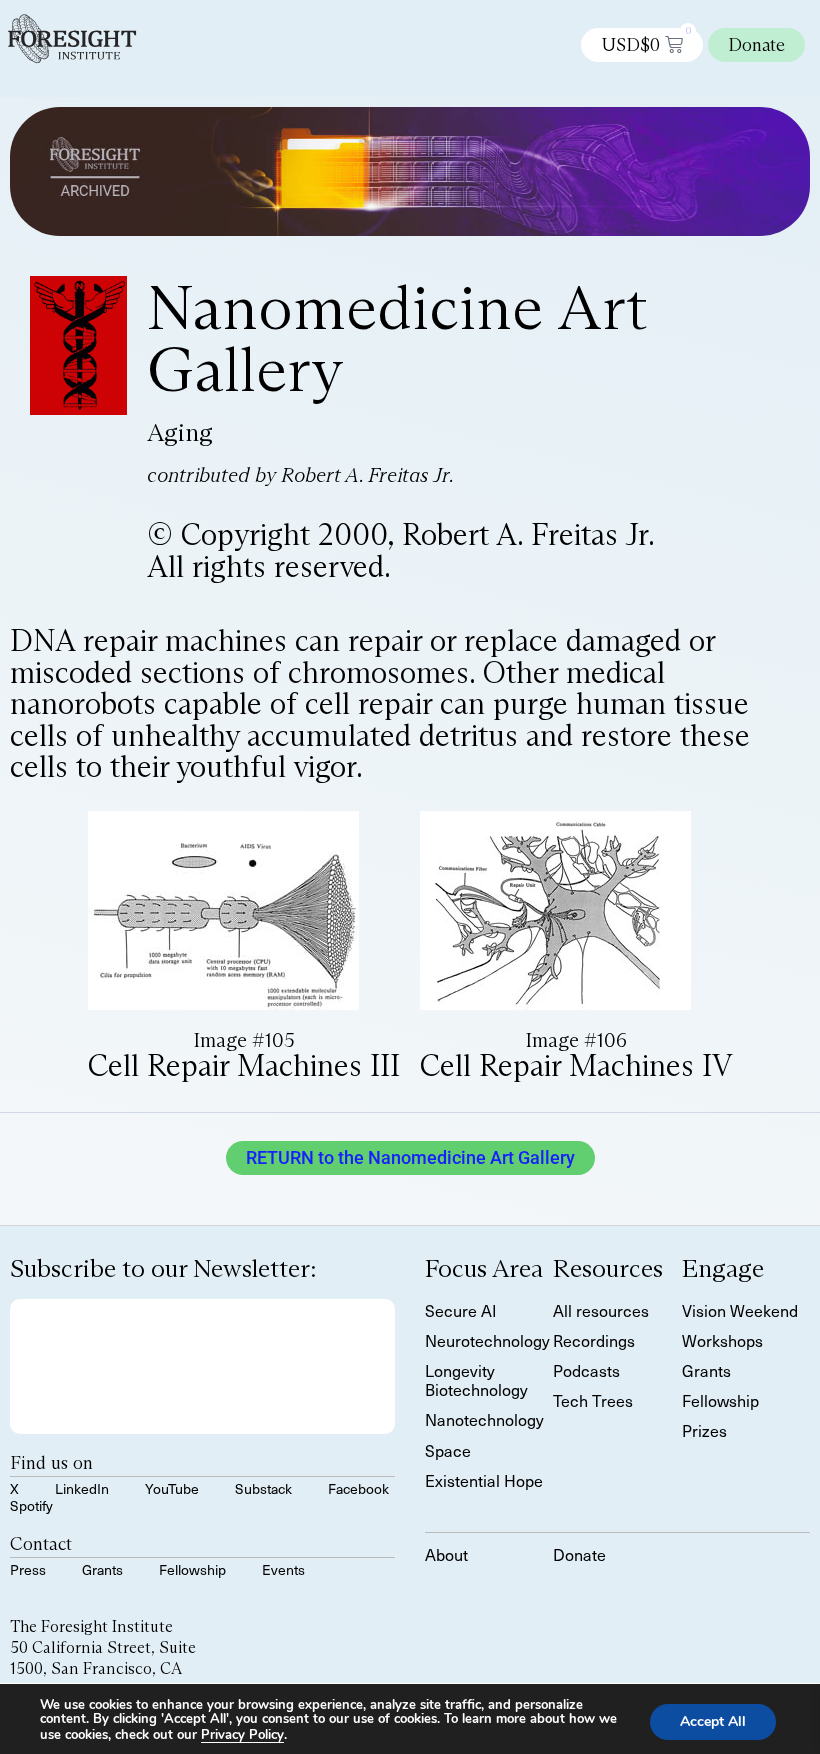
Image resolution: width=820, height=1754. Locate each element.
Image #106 (576, 1040)
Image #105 (244, 1040)
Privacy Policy (242, 1735)
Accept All (713, 1720)
